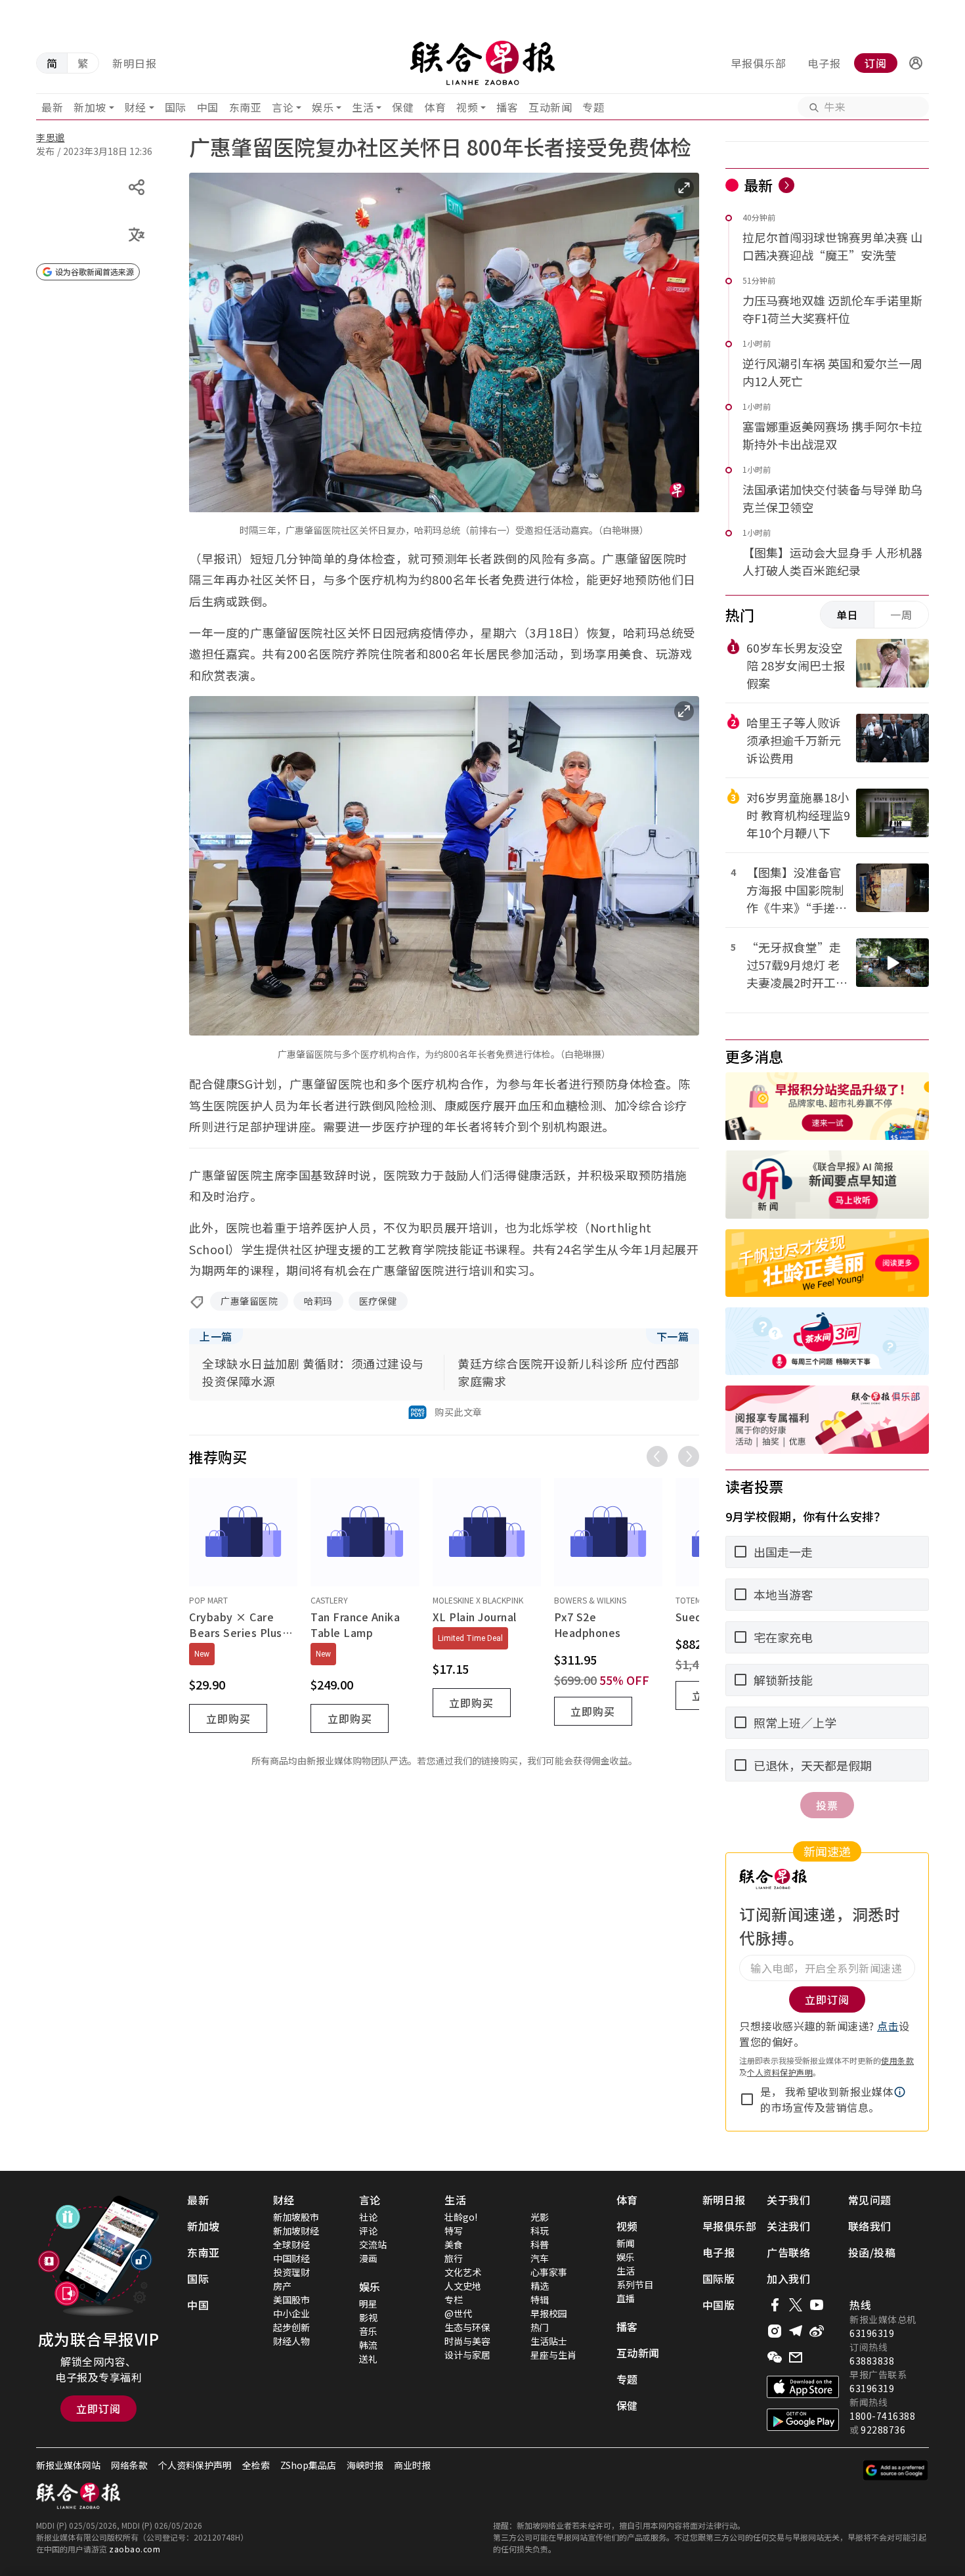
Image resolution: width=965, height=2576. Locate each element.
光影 (540, 2217)
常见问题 (870, 2200)
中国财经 (291, 2258)
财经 (136, 107)
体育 (435, 107)
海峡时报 (365, 2465)
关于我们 (788, 2200)
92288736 (883, 2430)
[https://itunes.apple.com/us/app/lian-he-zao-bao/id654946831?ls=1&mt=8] (803, 2387)
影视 (368, 2317)
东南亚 (246, 107)
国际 (176, 107)
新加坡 (90, 107)
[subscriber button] (916, 63)
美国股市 (291, 2300)
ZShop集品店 (308, 2465)
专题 (593, 107)
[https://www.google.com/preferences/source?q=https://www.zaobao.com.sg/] (896, 2470)
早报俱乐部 (759, 63)
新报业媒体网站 (68, 2465)
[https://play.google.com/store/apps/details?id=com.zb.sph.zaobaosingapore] (803, 2420)
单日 (847, 615)
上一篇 (216, 1336)
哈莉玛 (318, 1301)
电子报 (824, 63)
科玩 (540, 2231)
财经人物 (291, 2341)
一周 (901, 615)
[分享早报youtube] (817, 2305)
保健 (403, 107)
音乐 (368, 2331)
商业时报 (412, 2465)
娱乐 (323, 107)
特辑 (540, 2300)
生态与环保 (467, 2327)
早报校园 (549, 2313)
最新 (52, 107)
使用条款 (897, 2060)
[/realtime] (786, 185)
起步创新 (291, 2327)
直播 (626, 2298)
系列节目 (635, 2284)
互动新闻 (550, 107)
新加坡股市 (296, 2217)
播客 (507, 107)
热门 (540, 2327)
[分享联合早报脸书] (775, 2305)
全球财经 (291, 2244)
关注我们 (788, 2226)
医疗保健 (378, 1301)
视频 (467, 107)
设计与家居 (467, 2355)
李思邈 (51, 137)
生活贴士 (549, 2341)
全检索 (256, 2465)
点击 (888, 2026)
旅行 (454, 2258)
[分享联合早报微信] (775, 2357)
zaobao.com (135, 2549)
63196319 (872, 2333)
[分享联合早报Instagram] (775, 2331)
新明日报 (135, 63)
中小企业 (291, 2313)
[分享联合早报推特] (796, 2305)
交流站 (373, 2244)
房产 (282, 2286)
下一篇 (673, 1336)
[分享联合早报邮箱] (796, 2357)
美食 (454, 2244)
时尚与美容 (467, 2341)
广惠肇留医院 (249, 1301)
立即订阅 (98, 2409)
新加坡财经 (296, 2231)
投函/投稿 (872, 2252)
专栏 (454, 2300)
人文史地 (463, 2286)
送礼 (368, 2359)
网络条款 (129, 2465)
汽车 (540, 2258)
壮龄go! (461, 2217)
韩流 (368, 2345)
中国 (208, 107)
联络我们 (870, 2226)
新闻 (626, 2243)
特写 (454, 2231)
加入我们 (788, 2279)
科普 (540, 2244)
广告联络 (788, 2252)
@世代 (458, 2313)
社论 (368, 2217)
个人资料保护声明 (780, 2072)
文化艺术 (463, 2272)
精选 (540, 2286)
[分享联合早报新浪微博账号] (817, 2331)
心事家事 (549, 2272)
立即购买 (228, 1718)
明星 (368, 2303)
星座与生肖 (553, 2355)
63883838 (872, 2361)
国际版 (719, 2279)
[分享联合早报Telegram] (796, 2331)
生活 (363, 107)
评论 (368, 2231)
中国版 (719, 2305)
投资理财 (291, 2272)
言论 (283, 107)
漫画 (368, 2258)
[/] (482, 63)
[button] (916, 63)
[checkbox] (747, 2099)
